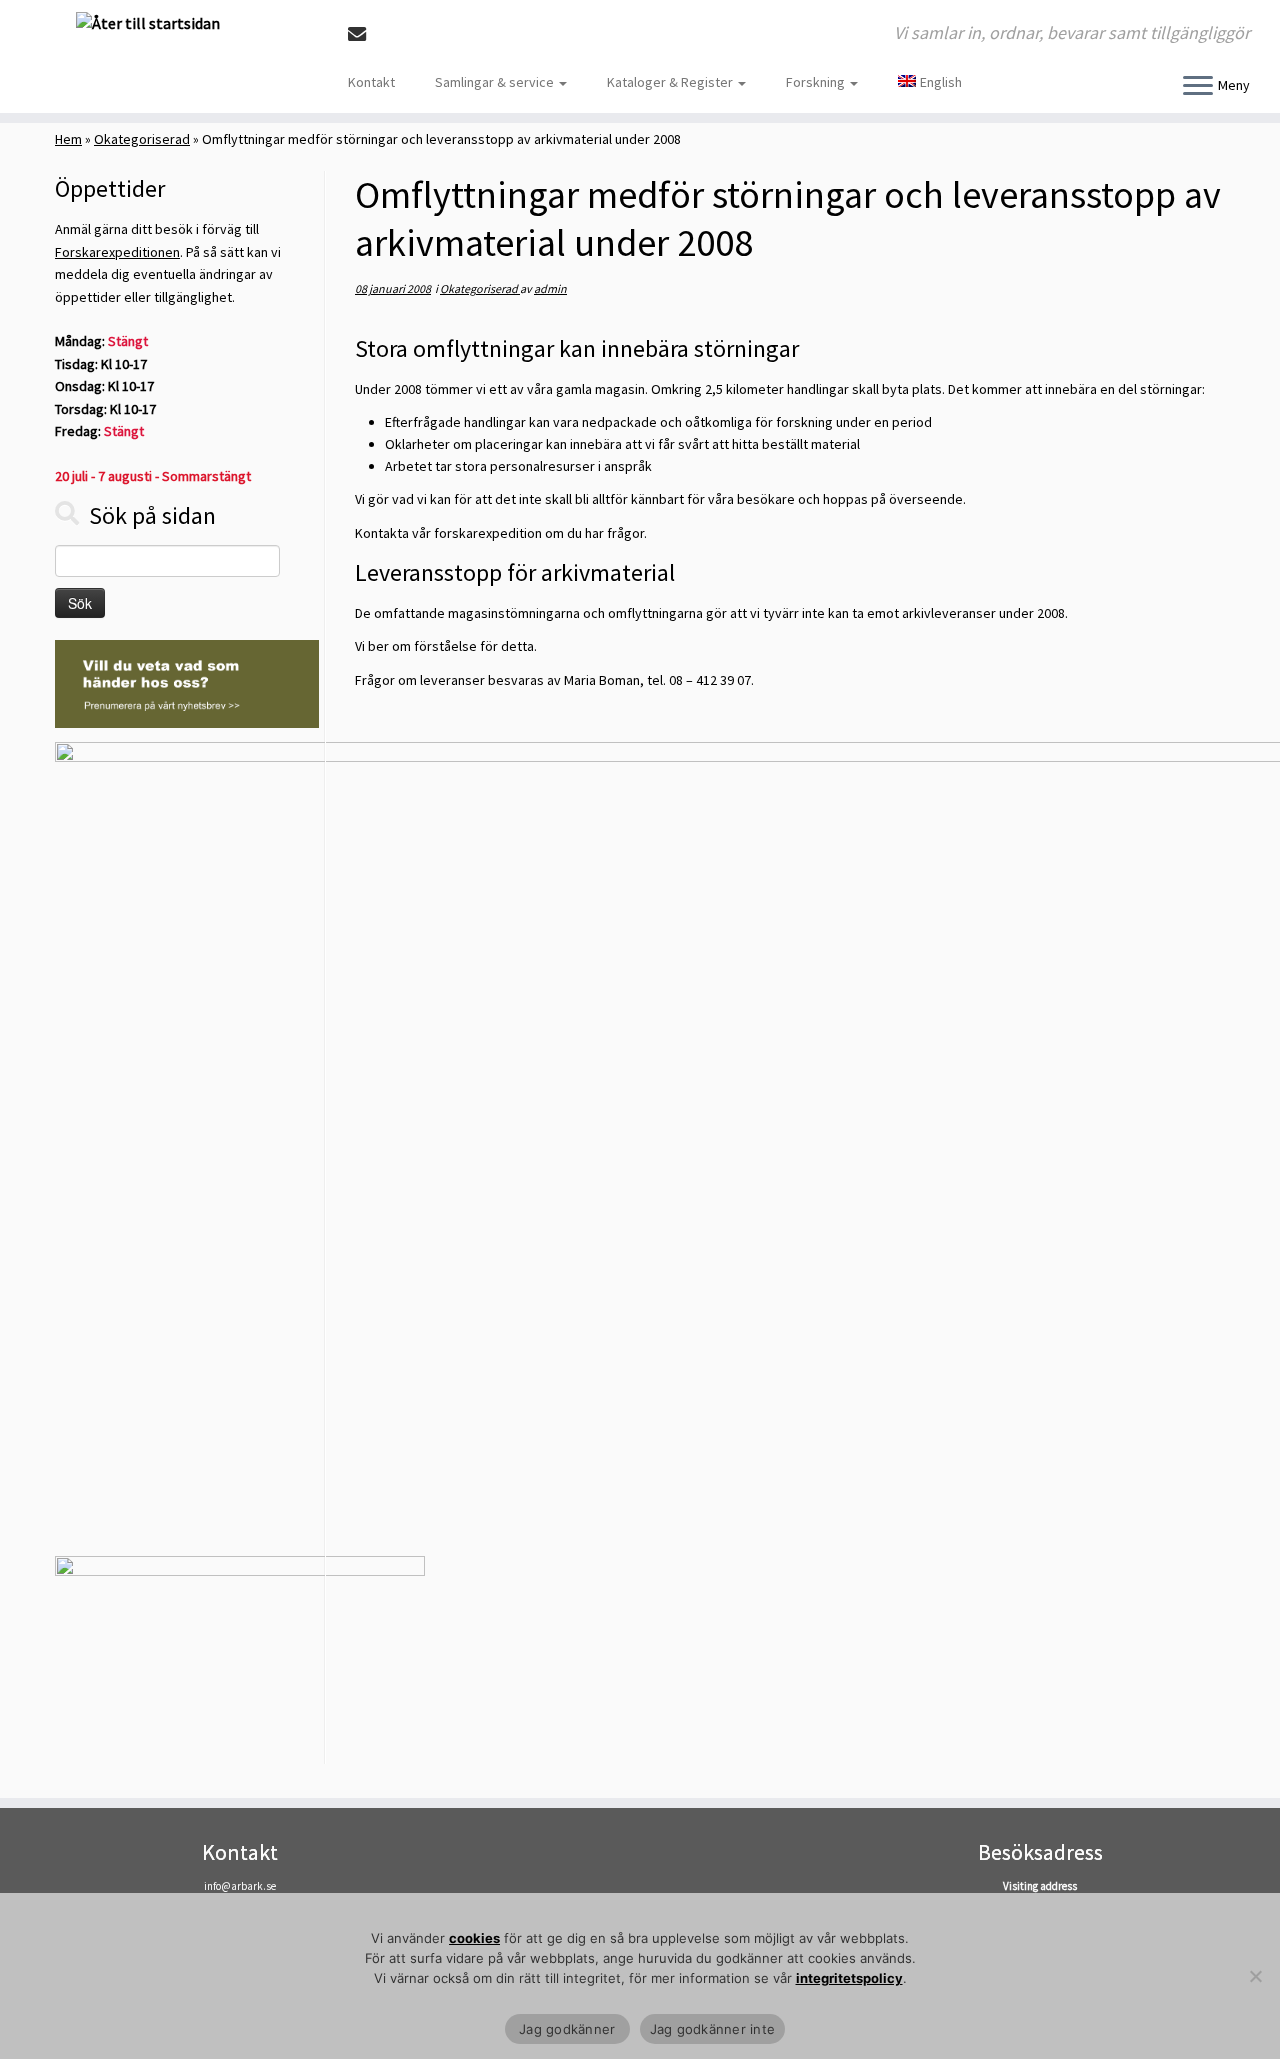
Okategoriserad (142, 139)
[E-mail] (363, 34)
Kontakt (371, 82)
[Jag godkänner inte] (1255, 1976)
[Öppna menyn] (1198, 87)
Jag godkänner (567, 2029)
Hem (68, 139)
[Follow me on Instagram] (419, 34)
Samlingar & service (496, 82)
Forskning (817, 82)
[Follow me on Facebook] (392, 34)
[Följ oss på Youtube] (446, 34)
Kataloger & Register (671, 82)
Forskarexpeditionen (117, 252)
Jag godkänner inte (713, 2029)
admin (550, 288)
